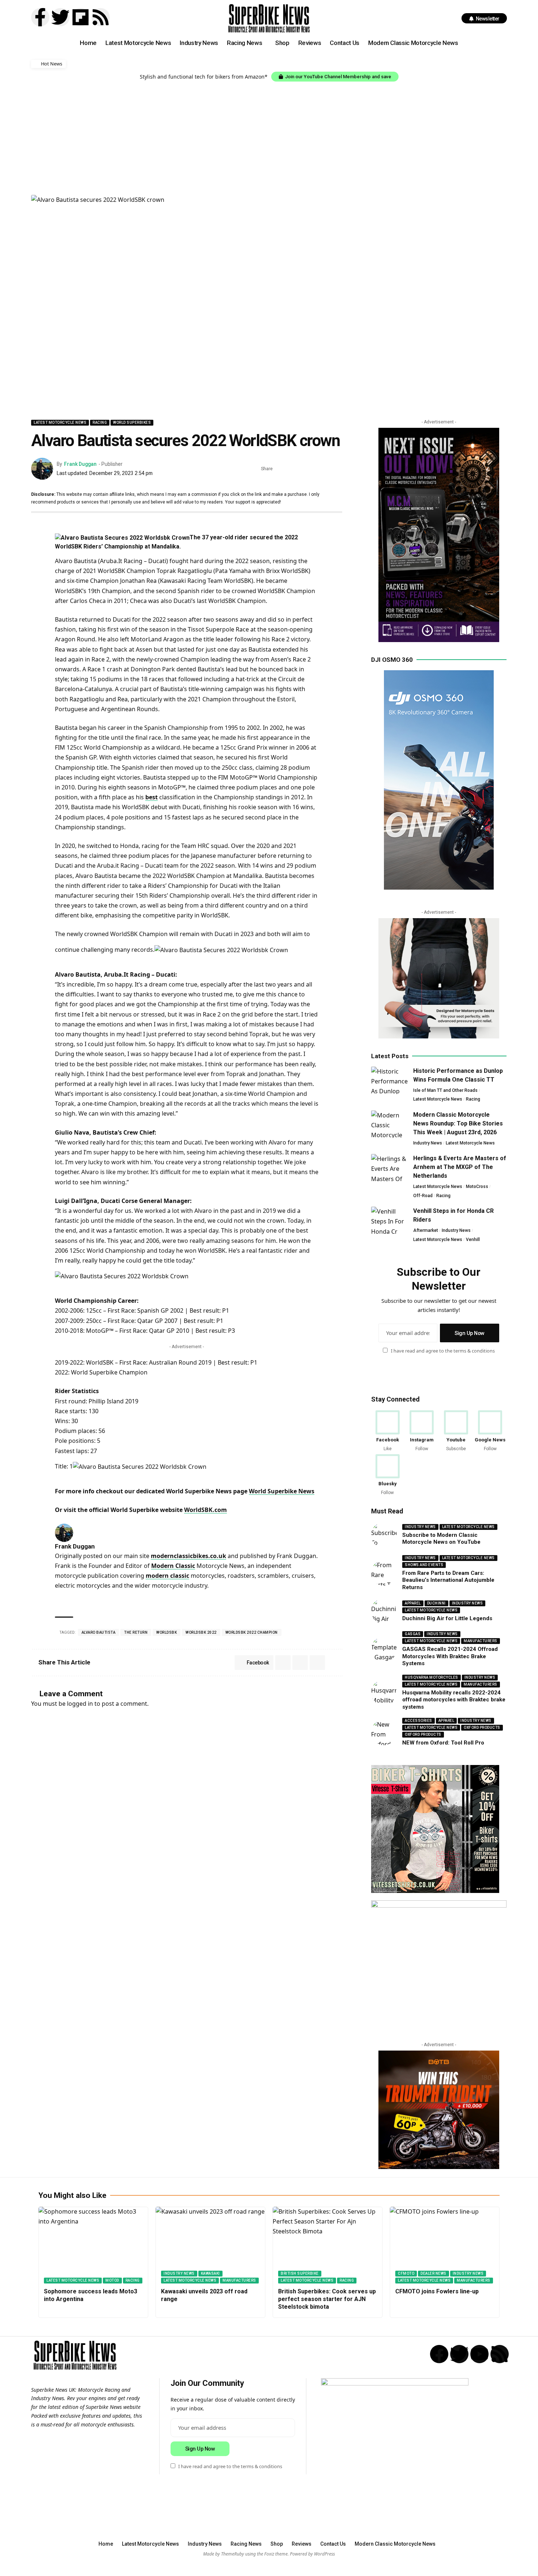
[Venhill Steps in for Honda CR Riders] (389, 1220)
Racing (100, 423)
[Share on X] (292, 469)
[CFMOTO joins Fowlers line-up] (445, 2245)
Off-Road (423, 1196)
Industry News (428, 1143)
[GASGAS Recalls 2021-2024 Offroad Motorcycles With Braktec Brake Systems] (384, 1649)
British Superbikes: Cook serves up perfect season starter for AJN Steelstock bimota (327, 2299)
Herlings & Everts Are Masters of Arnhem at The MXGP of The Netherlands (460, 1167)
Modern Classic (173, 1566)
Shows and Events (424, 1565)
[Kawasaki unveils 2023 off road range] (210, 2245)
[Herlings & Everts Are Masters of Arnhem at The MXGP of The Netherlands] (389, 1168)
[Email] (314, 469)
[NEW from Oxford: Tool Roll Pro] (384, 1732)
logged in (80, 1704)
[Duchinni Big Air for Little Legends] (384, 1611)
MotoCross (477, 1187)
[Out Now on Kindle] (439, 535)
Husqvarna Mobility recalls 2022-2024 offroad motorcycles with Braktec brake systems (454, 1700)
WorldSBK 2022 (201, 1632)
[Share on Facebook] (280, 469)
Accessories (419, 1721)
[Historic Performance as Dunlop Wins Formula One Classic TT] (389, 1080)
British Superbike (300, 2273)
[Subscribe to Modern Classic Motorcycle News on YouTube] (384, 1535)
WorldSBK (167, 1632)
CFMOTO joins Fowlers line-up (437, 2291)
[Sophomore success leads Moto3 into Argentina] (93, 2245)
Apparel (413, 1603)
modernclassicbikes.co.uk (188, 1556)
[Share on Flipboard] (303, 469)
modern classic (167, 1576)
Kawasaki (210, 2273)
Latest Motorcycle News (60, 423)
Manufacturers (481, 1641)
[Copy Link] (326, 469)
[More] (337, 469)
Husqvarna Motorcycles (431, 1677)
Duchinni (436, 1603)
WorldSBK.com (206, 1510)
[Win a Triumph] (439, 2110)
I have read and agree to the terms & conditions (443, 1351)
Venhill (473, 1240)
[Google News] (490, 1431)
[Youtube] (456, 1431)
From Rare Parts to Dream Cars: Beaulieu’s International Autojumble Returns (448, 1580)
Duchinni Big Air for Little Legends (447, 1618)
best (152, 797)
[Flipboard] (81, 17)
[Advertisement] (269, 136)
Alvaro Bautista (99, 1632)
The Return (136, 1632)
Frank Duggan (80, 464)
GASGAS (413, 1634)
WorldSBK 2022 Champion (252, 1632)
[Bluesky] (387, 1475)
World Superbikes (132, 423)
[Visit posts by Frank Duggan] (42, 469)
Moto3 (112, 2280)
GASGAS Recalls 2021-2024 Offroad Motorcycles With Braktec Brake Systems (450, 1656)
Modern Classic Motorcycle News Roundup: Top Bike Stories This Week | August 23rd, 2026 (458, 1123)
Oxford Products (482, 1728)
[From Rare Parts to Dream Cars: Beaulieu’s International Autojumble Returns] (384, 1573)
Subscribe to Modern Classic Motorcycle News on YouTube (441, 1539)
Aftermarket (426, 1230)
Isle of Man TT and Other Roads (445, 1090)
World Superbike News (282, 1491)
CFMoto (406, 2273)
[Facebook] (387, 1431)
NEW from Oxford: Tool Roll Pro (443, 1743)
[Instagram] (422, 1431)
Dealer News (434, 2273)
